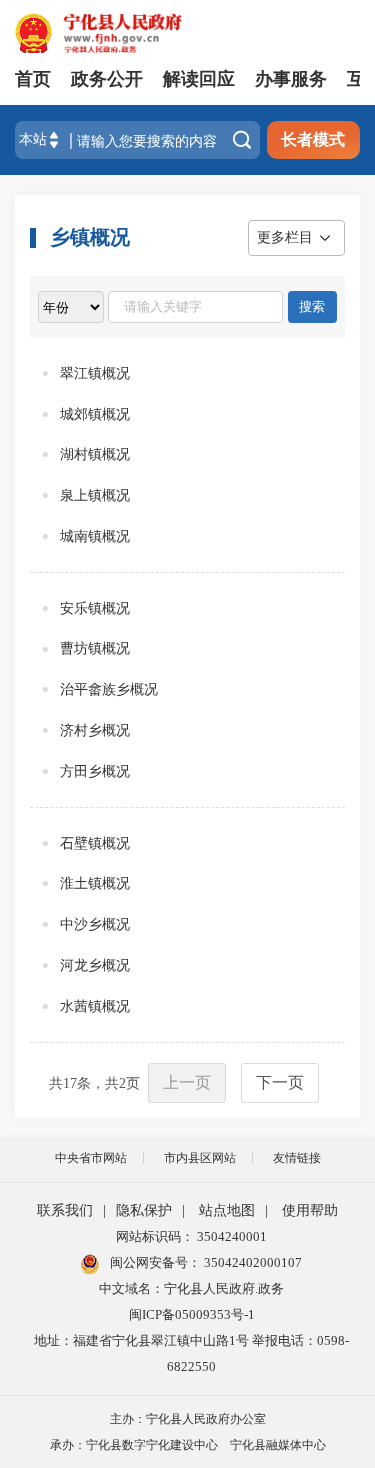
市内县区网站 (200, 1158)
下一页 (280, 1082)
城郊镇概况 (95, 414)
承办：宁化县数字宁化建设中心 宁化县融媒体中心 (188, 1445)
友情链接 (297, 1158)
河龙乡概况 (95, 965)
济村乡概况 (95, 730)
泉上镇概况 (95, 495)
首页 (33, 79)
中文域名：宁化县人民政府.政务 (191, 1288)
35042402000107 (251, 1262)
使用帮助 (310, 1210)
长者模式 (313, 139)
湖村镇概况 (95, 454)
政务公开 (107, 79)
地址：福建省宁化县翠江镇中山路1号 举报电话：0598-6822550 (191, 1353)
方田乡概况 (95, 771)
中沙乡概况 (95, 924)
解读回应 (199, 79)
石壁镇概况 (95, 843)
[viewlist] (71, 307)
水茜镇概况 (95, 1006)
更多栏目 (285, 237)
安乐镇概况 (95, 608)
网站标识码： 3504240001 (191, 1236)
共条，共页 (94, 1083)
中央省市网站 (91, 1158)
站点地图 (227, 1210)
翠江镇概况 (95, 373)
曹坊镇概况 (95, 648)
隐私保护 (144, 1210)
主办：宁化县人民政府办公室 (188, 1419)
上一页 (187, 1082)
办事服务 (291, 79)
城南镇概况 (95, 536)
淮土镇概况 (95, 883)
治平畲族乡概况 (109, 689)
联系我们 (65, 1210)
